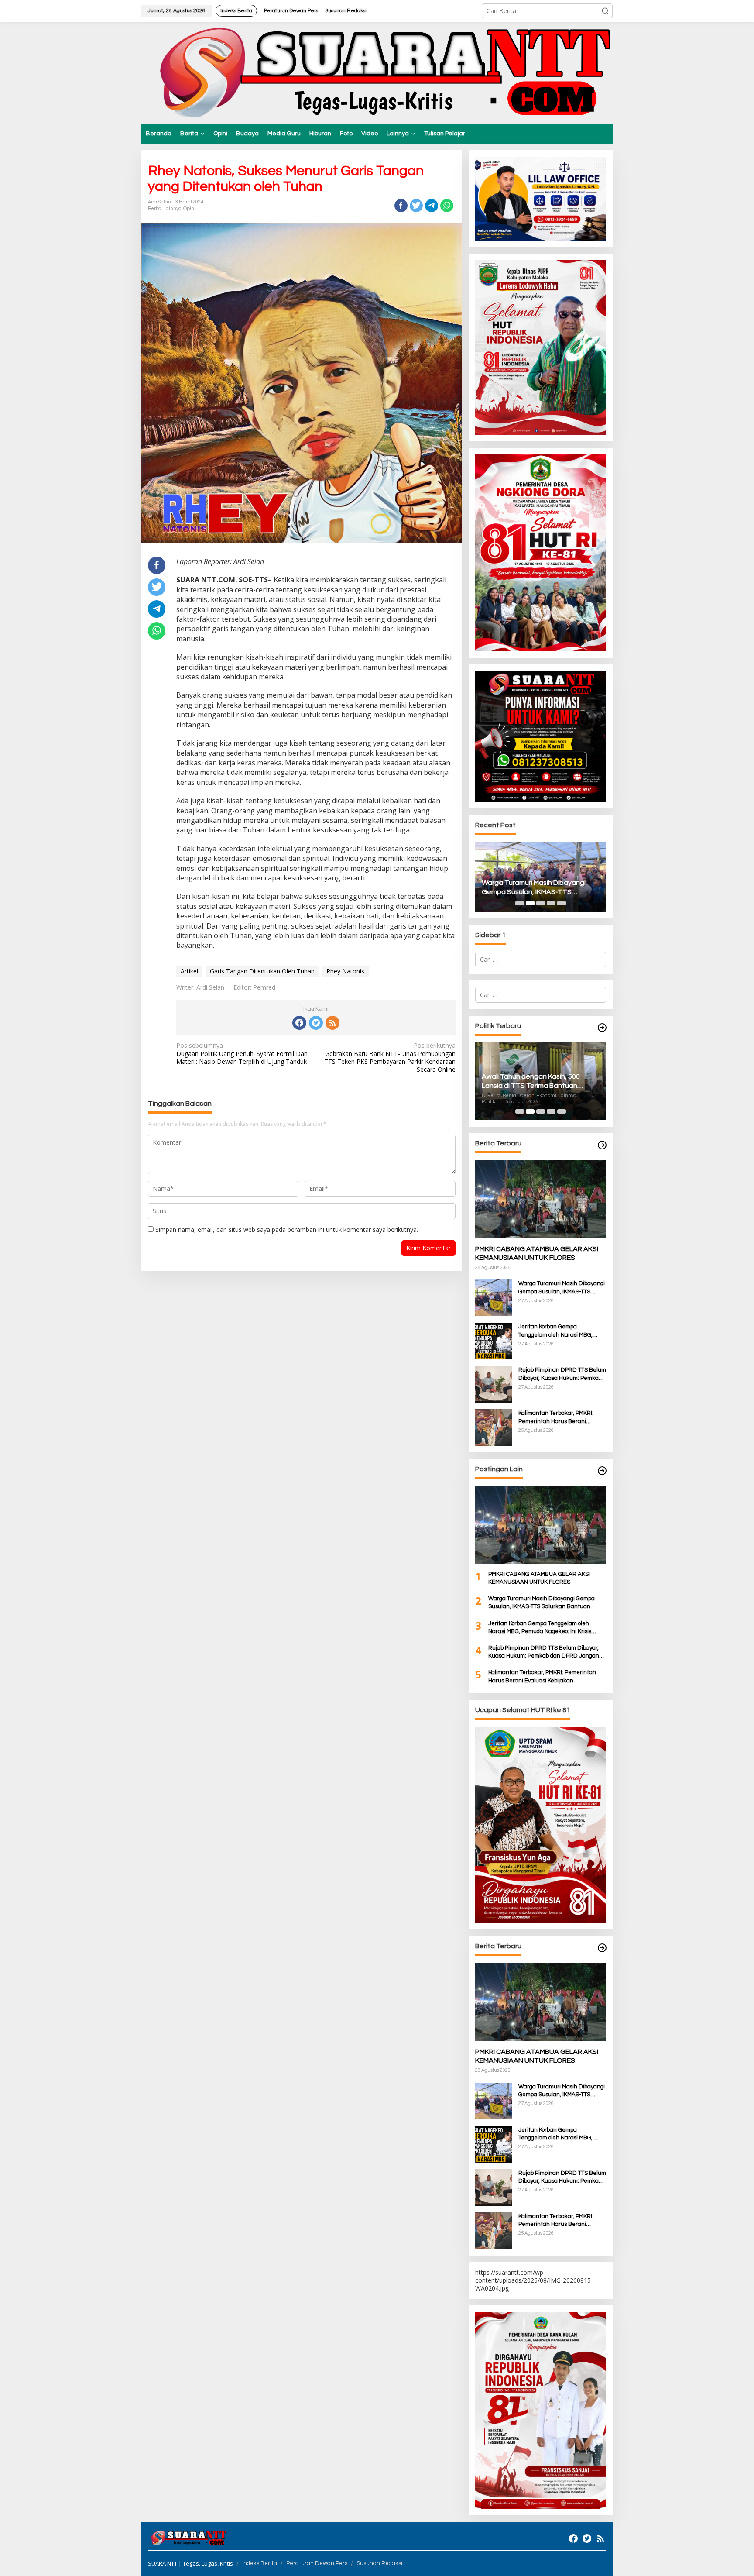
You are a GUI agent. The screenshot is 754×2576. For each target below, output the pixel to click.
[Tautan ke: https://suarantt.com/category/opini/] (602, 1471)
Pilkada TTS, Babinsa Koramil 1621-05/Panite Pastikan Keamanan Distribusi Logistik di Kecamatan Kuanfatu (538, 1082)
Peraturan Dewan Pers (317, 2563)
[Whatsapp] (447, 206)
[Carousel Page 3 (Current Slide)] (541, 903)
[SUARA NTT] (377, 72)
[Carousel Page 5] (562, 903)
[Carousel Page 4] (551, 903)
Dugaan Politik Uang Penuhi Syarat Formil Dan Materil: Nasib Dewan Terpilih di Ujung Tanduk (242, 1053)
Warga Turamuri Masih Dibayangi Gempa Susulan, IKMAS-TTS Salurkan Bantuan (562, 1288)
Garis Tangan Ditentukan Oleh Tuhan (262, 971)
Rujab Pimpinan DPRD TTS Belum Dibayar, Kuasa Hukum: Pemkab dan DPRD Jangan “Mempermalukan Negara (562, 1374)
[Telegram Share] (432, 206)
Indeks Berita (260, 2563)
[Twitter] (316, 1023)
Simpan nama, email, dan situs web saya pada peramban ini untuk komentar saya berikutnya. (287, 1230)
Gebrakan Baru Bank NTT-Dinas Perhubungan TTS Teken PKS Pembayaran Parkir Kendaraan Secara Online (390, 1058)
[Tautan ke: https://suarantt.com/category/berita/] (602, 1028)
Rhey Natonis (345, 971)
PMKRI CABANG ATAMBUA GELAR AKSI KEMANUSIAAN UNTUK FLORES (537, 1254)
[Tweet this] (416, 206)
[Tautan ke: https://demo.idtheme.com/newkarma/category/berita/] (602, 1948)
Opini (189, 208)
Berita (155, 208)
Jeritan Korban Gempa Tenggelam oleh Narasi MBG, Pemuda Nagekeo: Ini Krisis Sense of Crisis (539, 888)
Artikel (189, 971)
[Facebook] (299, 1023)
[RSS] (332, 1023)
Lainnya (172, 208)
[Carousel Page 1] (520, 903)
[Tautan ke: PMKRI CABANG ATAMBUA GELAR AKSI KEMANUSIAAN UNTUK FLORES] (541, 1199)
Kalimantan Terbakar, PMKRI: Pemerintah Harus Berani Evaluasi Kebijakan (556, 1417)
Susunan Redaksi (379, 2563)
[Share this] (401, 206)
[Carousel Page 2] (530, 903)
